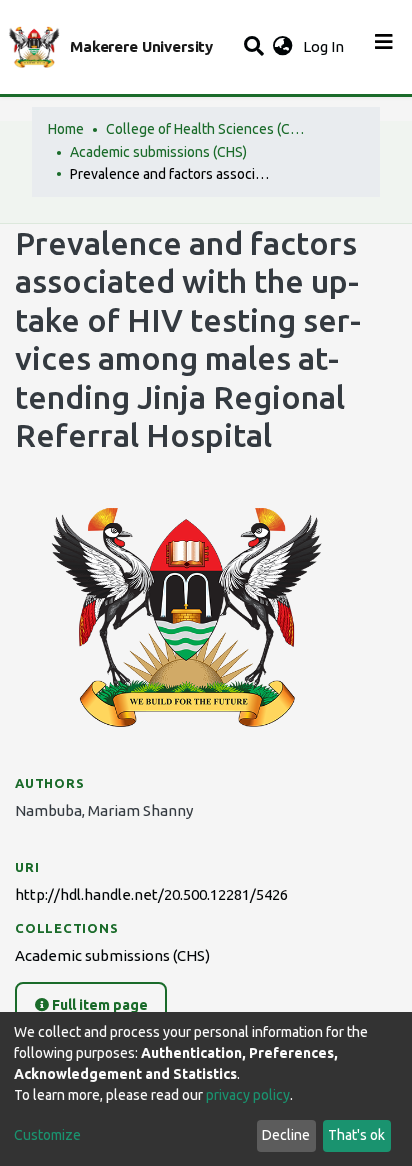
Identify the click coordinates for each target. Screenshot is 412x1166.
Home (66, 129)
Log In (325, 46)
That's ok (356, 1135)
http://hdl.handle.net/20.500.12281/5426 (151, 894)
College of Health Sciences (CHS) (206, 129)
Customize (47, 1135)
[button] (282, 47)
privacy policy (248, 1095)
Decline (286, 1135)
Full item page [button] (98, 1005)
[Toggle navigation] (384, 47)
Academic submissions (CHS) (158, 152)
